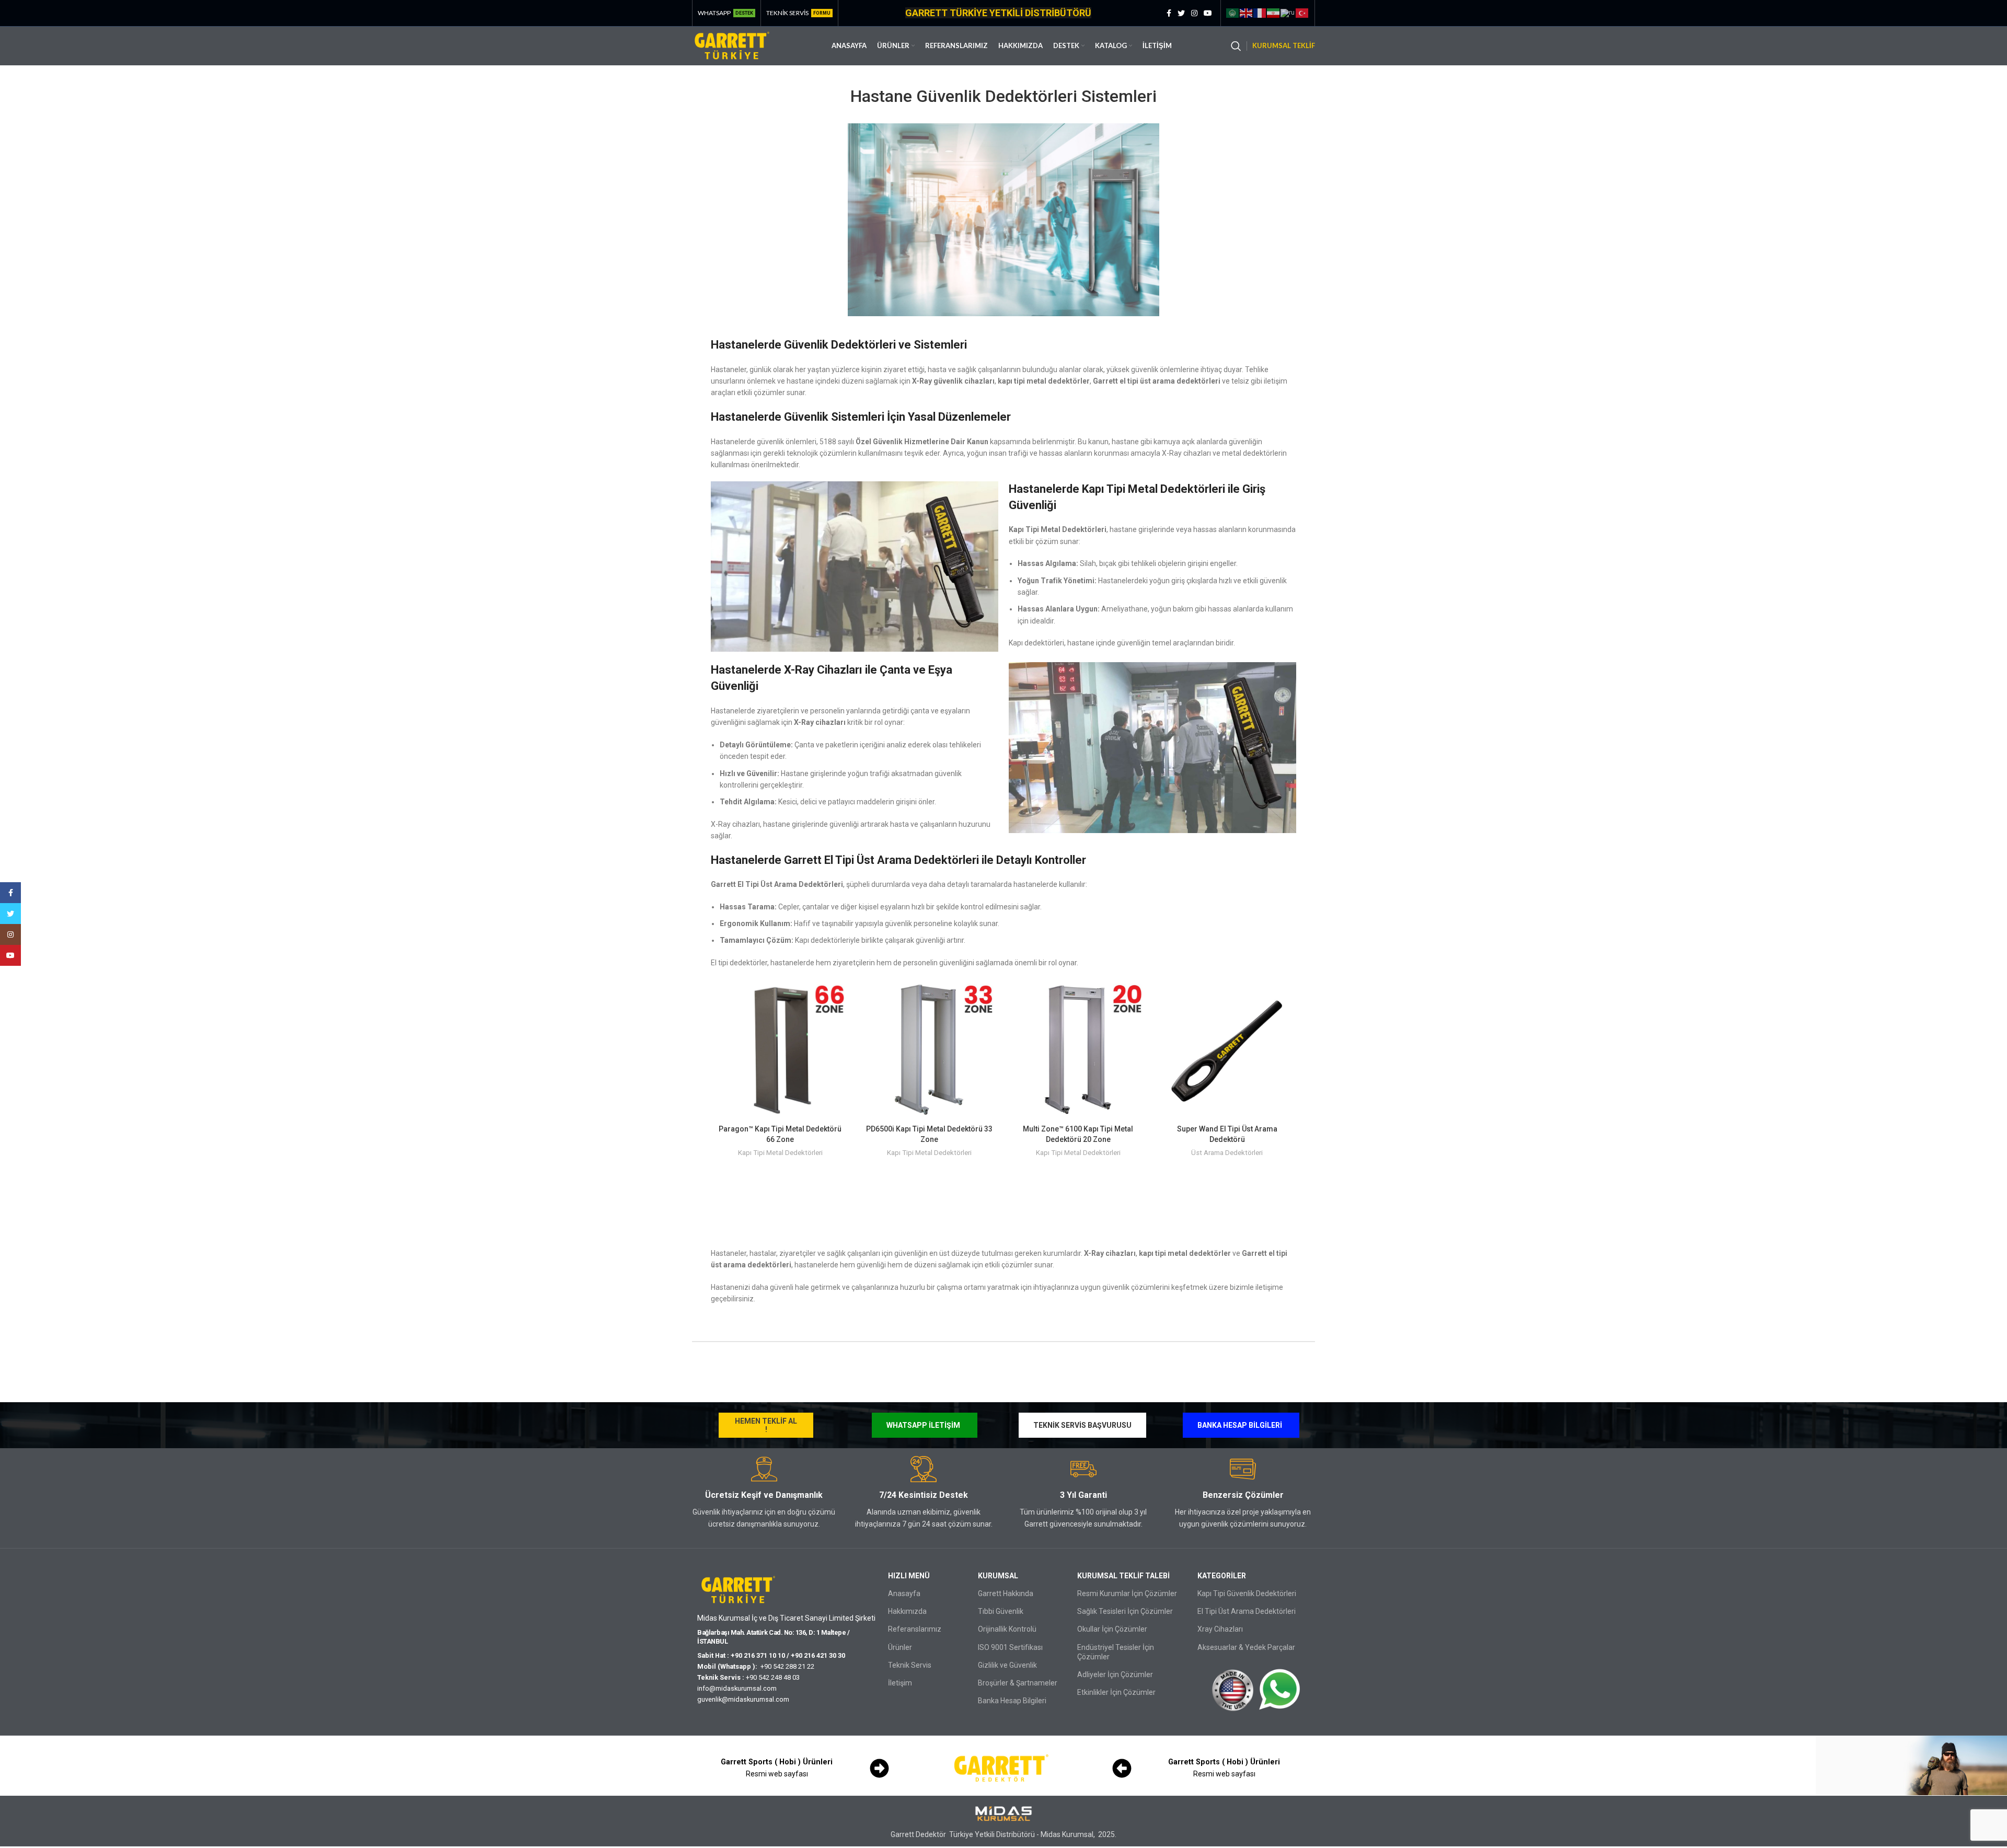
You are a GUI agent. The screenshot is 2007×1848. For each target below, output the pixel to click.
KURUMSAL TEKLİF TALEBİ (1123, 1576)
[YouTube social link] (1208, 13)
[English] (1247, 13)
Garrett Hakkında (1006, 1593)
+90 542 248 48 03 (773, 1677)
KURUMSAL (998, 1576)
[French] (1260, 13)
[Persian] (1274, 13)
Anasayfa (904, 1593)
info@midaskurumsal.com (737, 1688)
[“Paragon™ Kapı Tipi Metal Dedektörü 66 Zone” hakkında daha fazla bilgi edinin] (841, 997)
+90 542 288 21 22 (789, 1666)
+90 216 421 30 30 (818, 1655)
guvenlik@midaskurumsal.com (743, 1699)
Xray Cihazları (1220, 1629)
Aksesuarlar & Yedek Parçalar (1246, 1647)
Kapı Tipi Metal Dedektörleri (780, 1153)
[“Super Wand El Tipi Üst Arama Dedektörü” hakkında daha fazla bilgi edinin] (1288, 997)
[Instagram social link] (1194, 13)
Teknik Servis (910, 1665)
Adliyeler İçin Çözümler (1115, 1674)
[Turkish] (1302, 13)
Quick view (841, 1021)
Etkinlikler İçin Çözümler (1116, 1692)
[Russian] (1288, 13)
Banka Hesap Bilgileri (1012, 1701)
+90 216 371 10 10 (758, 1655)
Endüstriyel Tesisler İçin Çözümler (1116, 1652)
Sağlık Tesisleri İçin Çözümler (1125, 1611)
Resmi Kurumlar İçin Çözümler (1127, 1593)
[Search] (1236, 46)
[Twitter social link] (1181, 13)
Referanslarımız (915, 1629)
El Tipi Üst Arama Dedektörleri (1247, 1611)
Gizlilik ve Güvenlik (1007, 1665)
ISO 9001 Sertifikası (1010, 1647)
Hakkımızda (907, 1611)
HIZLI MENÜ (909, 1576)
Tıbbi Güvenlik (1001, 1611)
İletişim (900, 1683)
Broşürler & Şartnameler (1018, 1683)
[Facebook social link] (1169, 13)
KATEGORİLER (1222, 1576)
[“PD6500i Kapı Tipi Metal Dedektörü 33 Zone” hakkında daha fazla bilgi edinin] (990, 997)
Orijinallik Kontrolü (1007, 1629)
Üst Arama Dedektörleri (1227, 1153)
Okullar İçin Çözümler (1112, 1629)
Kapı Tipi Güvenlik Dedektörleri (1247, 1593)
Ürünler (900, 1647)
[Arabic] (1233, 13)
